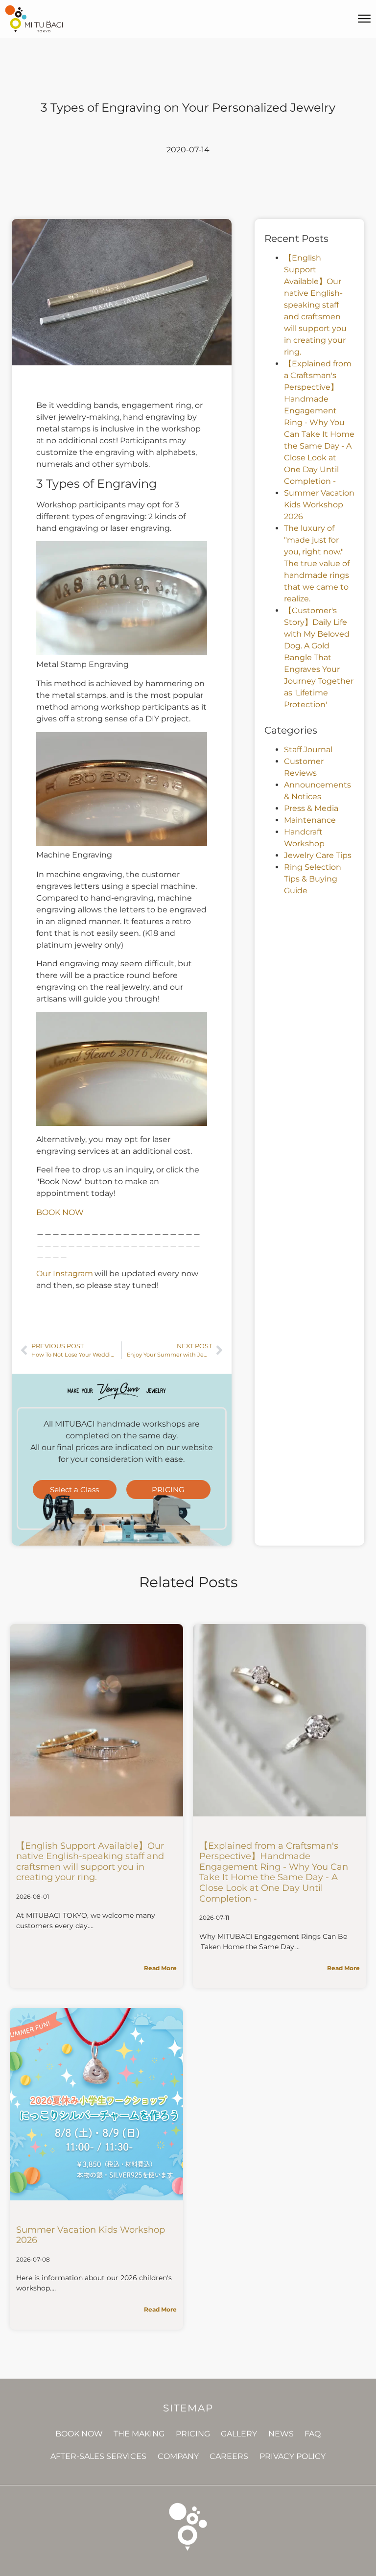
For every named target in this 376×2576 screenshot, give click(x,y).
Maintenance (310, 820)
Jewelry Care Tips (318, 855)
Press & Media (311, 808)
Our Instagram (65, 1274)
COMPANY (178, 2456)
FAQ (313, 2434)
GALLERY (239, 2434)
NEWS (281, 2434)
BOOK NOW (60, 1212)
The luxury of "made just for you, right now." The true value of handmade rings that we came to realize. (317, 563)
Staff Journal (308, 750)
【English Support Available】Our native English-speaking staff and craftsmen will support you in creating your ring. (315, 305)
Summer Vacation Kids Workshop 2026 (319, 505)
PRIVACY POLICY (293, 2456)
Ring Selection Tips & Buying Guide (313, 879)
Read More (160, 1968)
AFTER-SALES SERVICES (98, 2456)
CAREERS (229, 2456)
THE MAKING (139, 2434)
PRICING (193, 2434)
